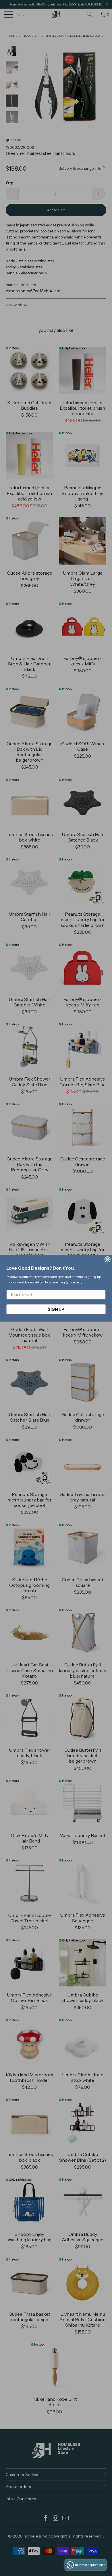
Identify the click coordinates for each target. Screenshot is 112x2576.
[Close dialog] (108, 1259)
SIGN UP (56, 1309)
